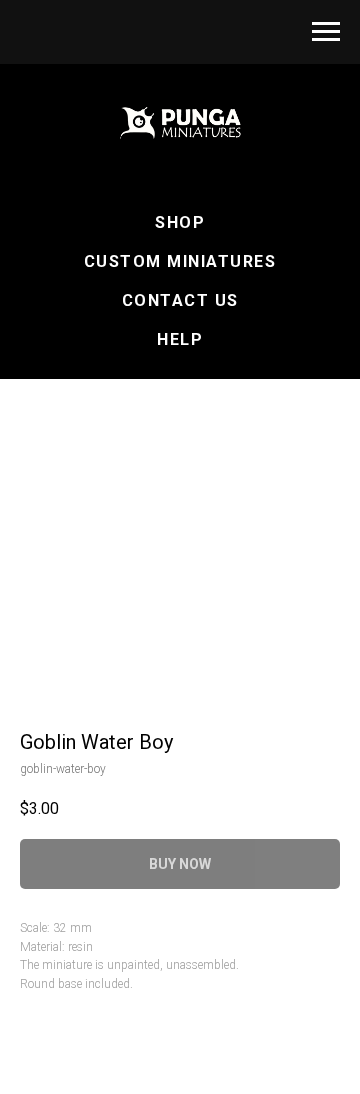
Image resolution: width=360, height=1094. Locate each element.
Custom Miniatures (180, 261)
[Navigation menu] (326, 32)
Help (180, 339)
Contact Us (180, 300)
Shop (180, 222)
